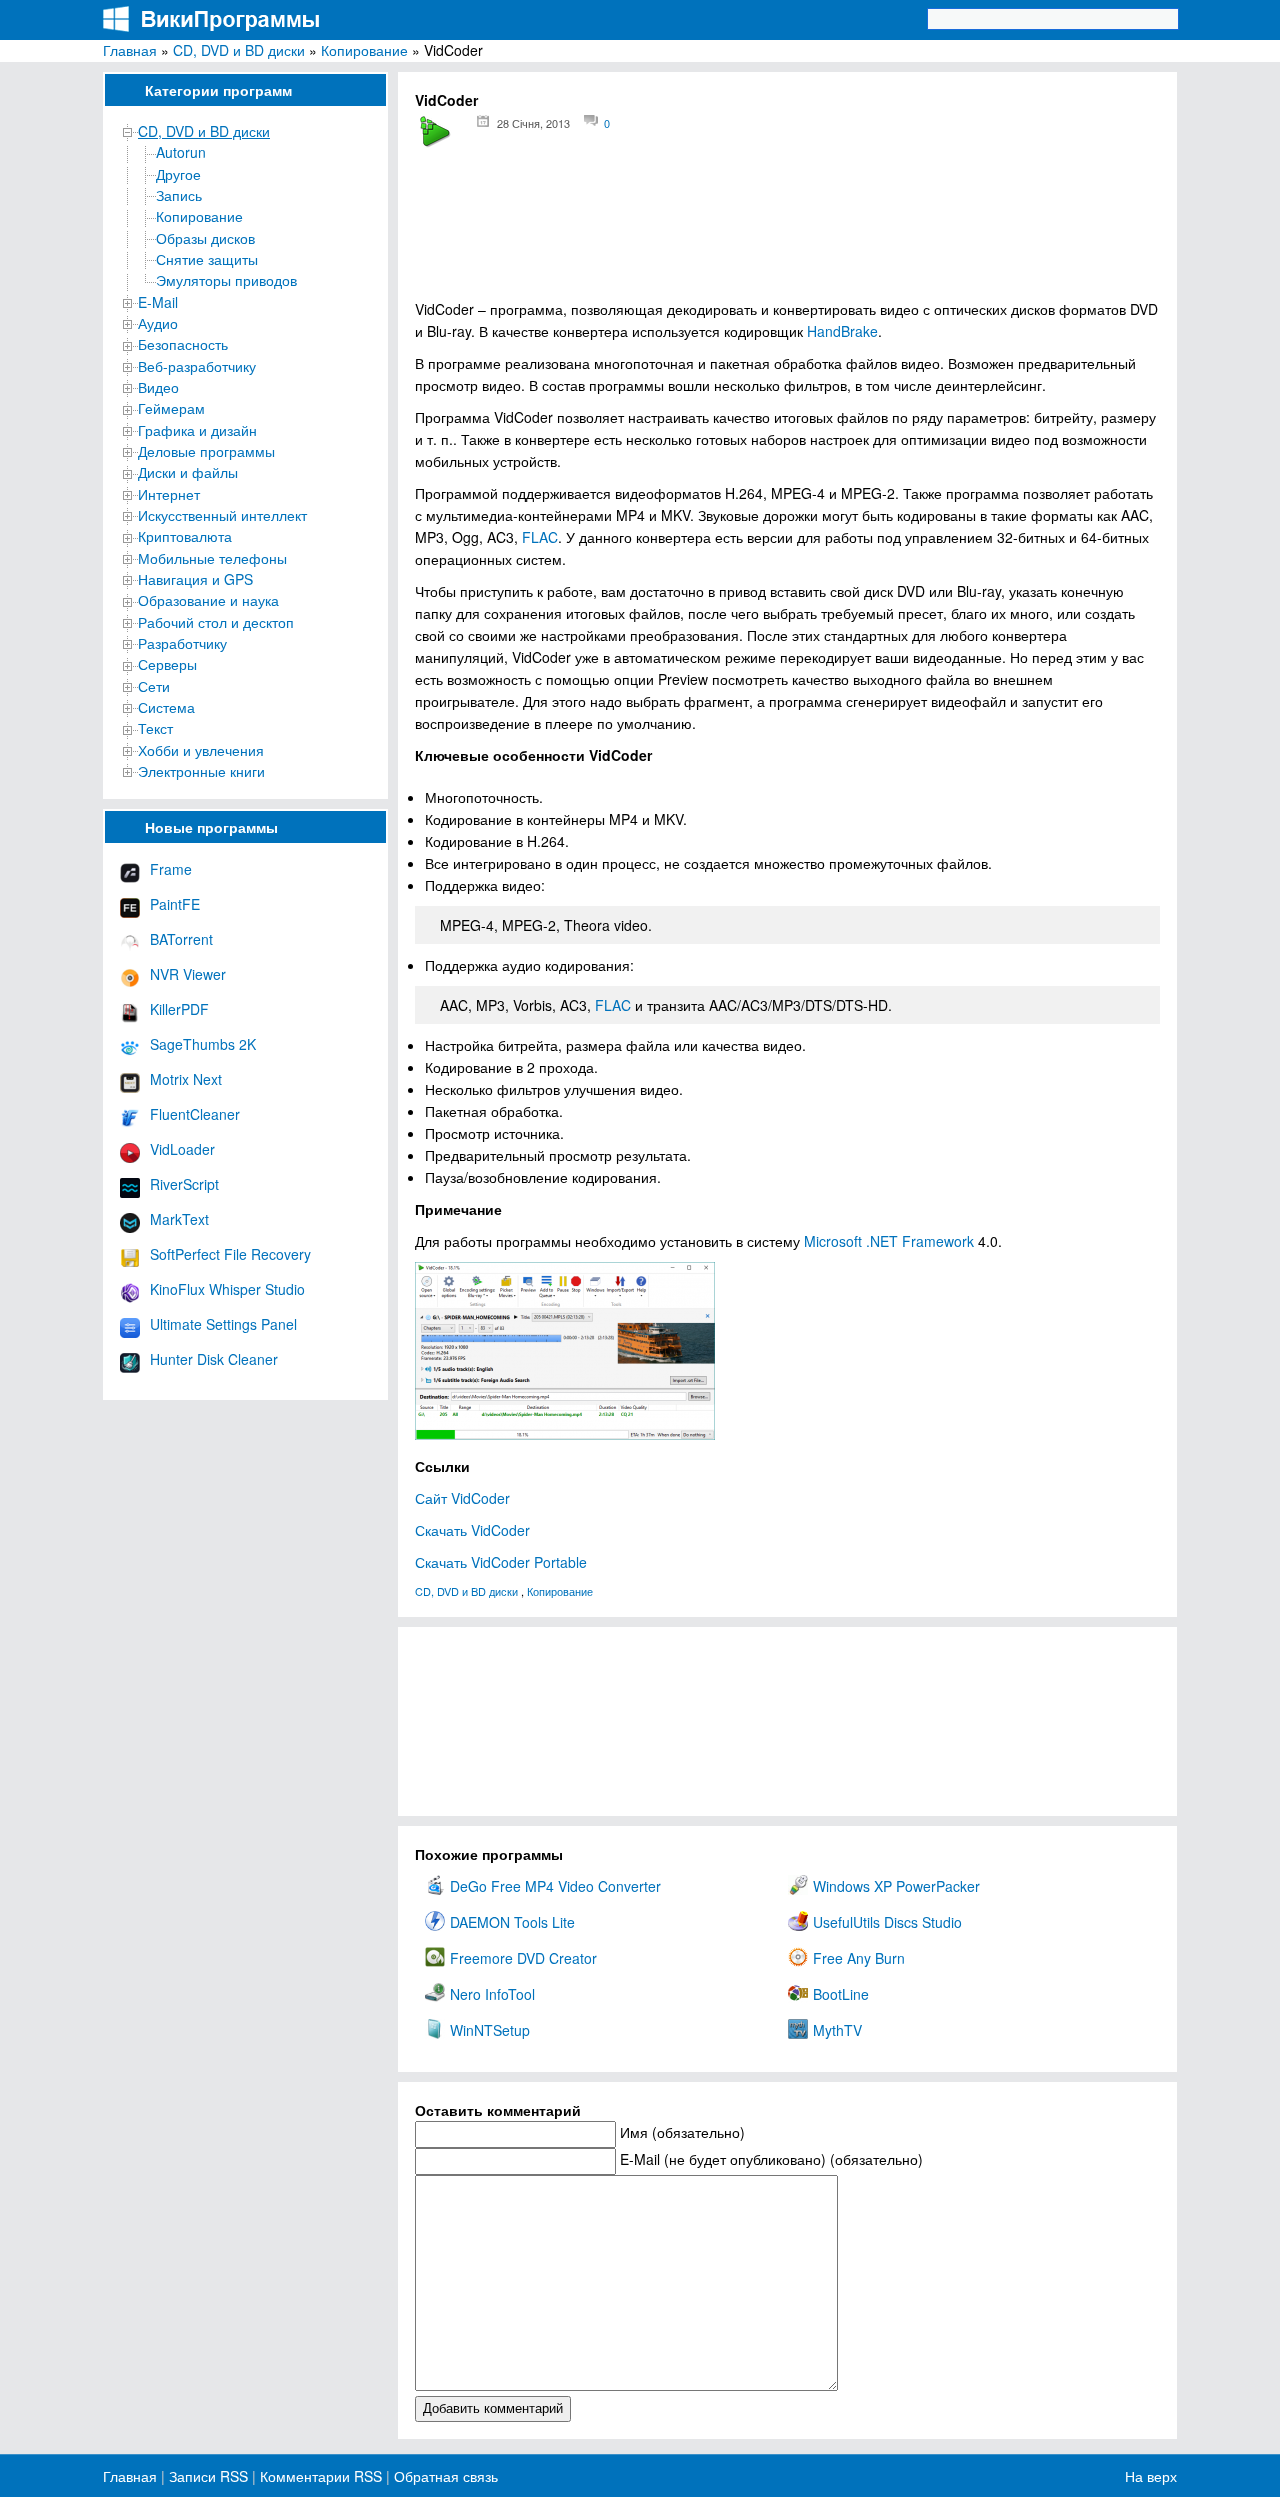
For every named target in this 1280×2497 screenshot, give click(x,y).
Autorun (181, 152)
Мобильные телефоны (212, 558)
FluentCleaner (195, 1114)
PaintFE (175, 904)
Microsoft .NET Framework (889, 1241)
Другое (178, 174)
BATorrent (181, 939)
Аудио (158, 323)
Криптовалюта (185, 536)
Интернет (169, 494)
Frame (171, 869)
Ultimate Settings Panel (223, 1324)
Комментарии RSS (321, 2476)
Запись (179, 195)
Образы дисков (205, 238)
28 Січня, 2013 (533, 123)
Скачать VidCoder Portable (501, 1562)
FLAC (540, 537)
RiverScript (184, 1184)
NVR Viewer (188, 974)
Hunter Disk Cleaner (214, 1359)
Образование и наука (208, 600)
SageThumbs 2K (203, 1044)
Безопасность (183, 344)
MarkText (179, 1219)
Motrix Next (186, 1079)
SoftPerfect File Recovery (230, 1254)
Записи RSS (208, 2476)
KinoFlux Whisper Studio (227, 1289)
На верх (1151, 2476)
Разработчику (182, 643)
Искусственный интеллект (222, 515)
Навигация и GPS (195, 579)
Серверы (167, 664)
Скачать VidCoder (472, 1530)
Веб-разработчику (197, 366)
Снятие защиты (207, 259)
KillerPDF (179, 1009)
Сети (154, 686)
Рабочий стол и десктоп (216, 622)
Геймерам (171, 408)
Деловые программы (206, 451)
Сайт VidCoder (462, 1498)
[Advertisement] (787, 230)
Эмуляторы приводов (226, 280)
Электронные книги (201, 771)
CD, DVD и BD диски (239, 50)
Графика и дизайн (197, 430)
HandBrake (842, 331)
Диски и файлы (188, 472)
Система (166, 707)
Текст (155, 728)
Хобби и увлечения (201, 750)
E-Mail (158, 302)
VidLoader (182, 1149)
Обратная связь (444, 2476)
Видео (158, 387)
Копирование (364, 50)
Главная (130, 50)
